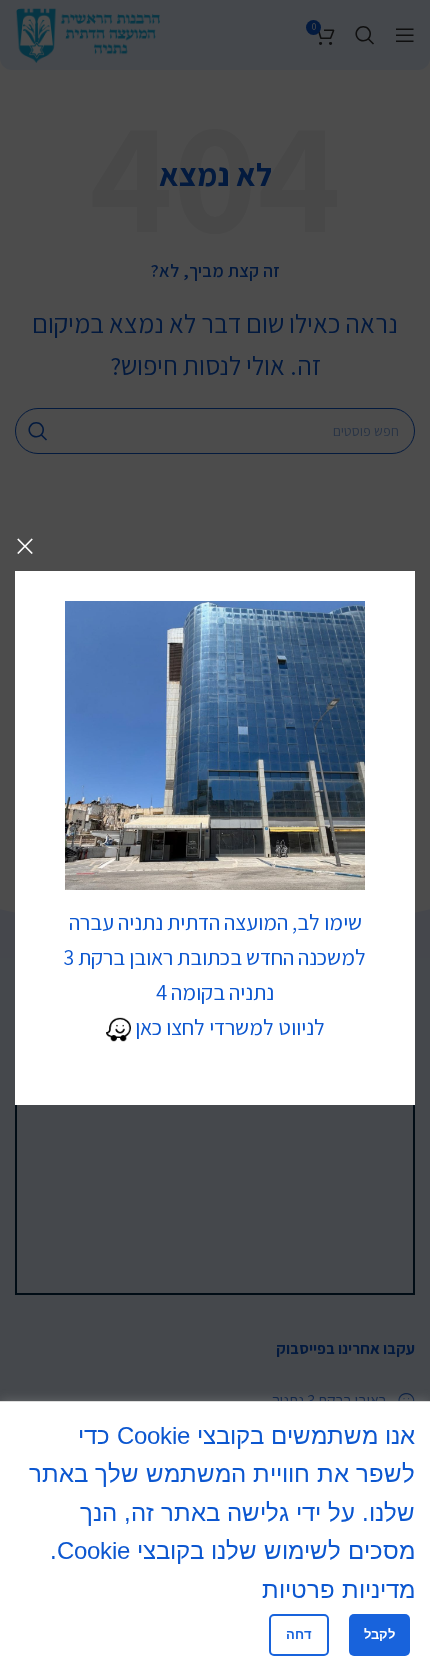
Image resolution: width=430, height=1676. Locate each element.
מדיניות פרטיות (338, 1589)
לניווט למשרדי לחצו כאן (228, 1027)
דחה (299, 1634)
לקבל (379, 1634)
